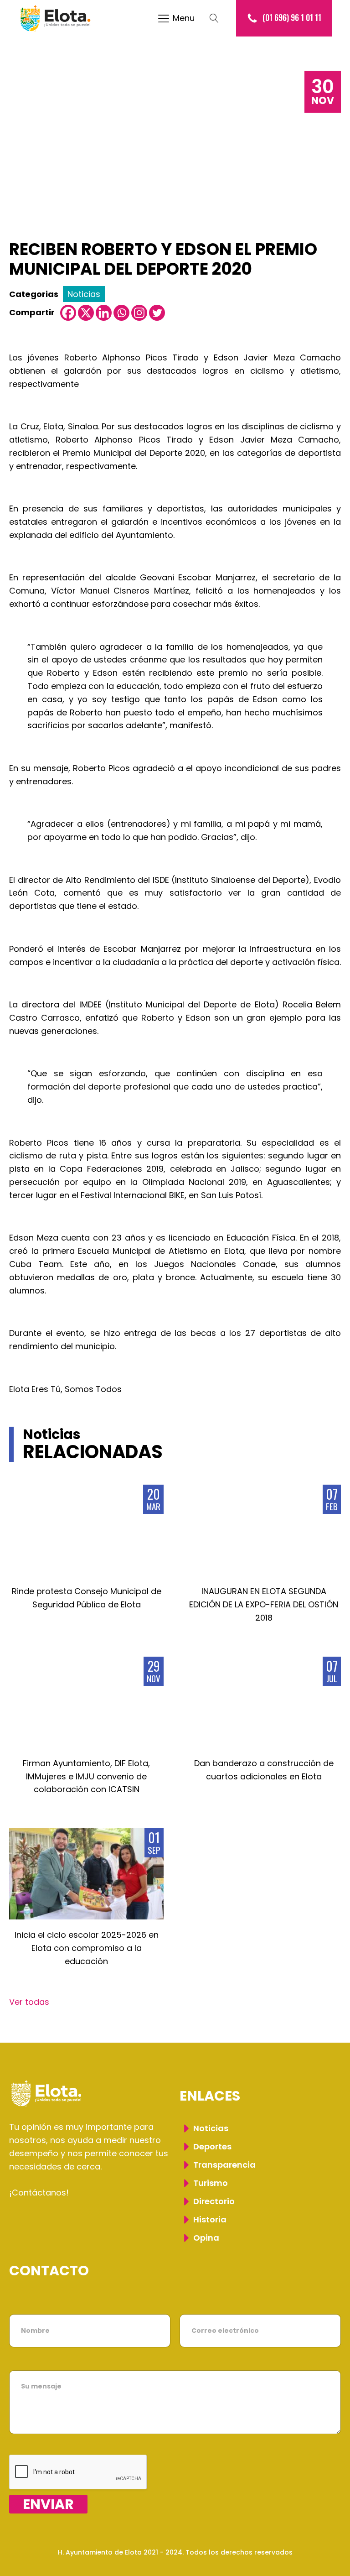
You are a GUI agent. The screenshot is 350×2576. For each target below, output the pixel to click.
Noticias (84, 294)
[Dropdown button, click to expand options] (219, 18)
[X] (86, 313)
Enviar (48, 2504)
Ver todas (29, 2002)
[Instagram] (139, 313)
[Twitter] (157, 313)
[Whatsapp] (121, 313)
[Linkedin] (104, 313)
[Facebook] (68, 313)
